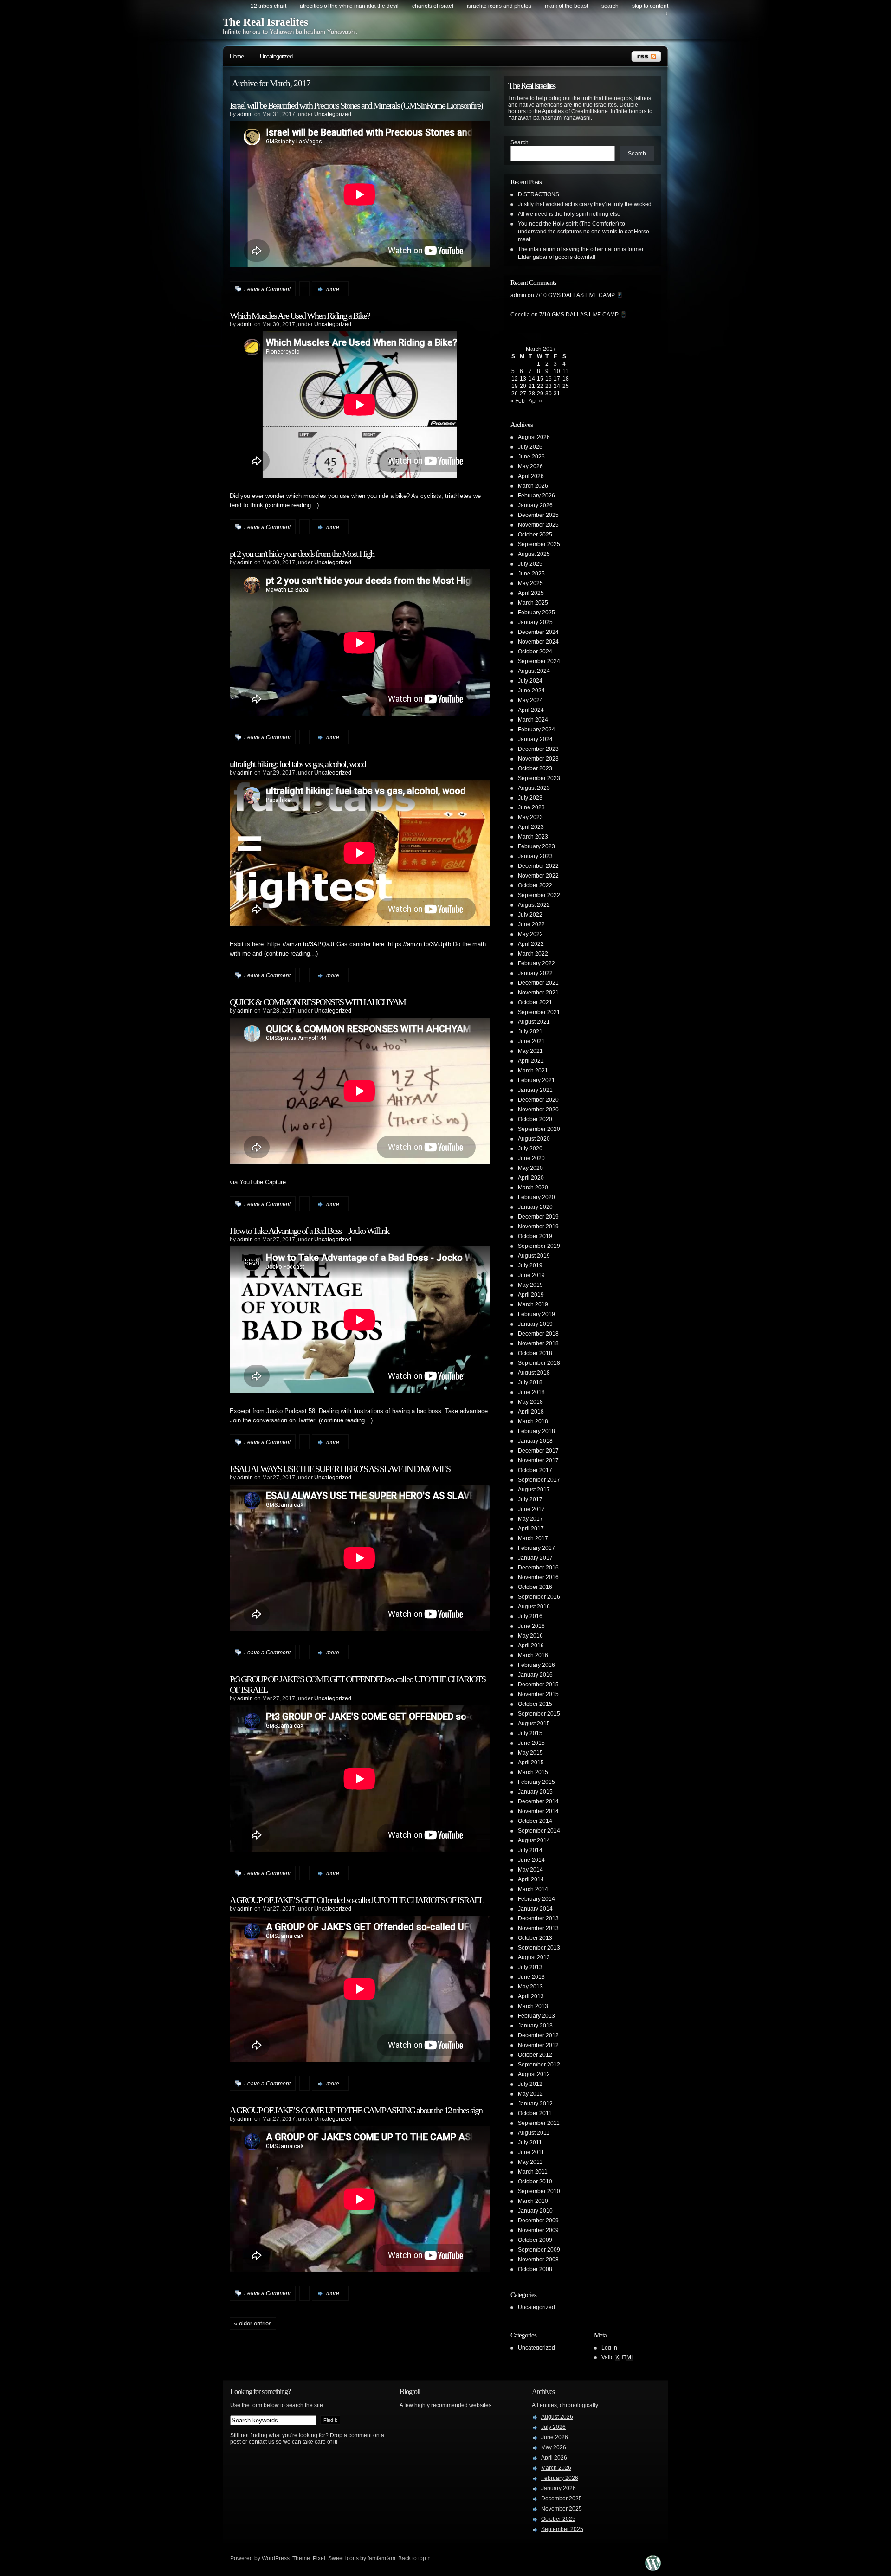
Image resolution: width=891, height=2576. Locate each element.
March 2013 (533, 2006)
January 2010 (535, 2211)
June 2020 (531, 1158)
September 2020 (539, 1129)
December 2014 (538, 1801)
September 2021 (539, 1012)
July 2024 (530, 681)
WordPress (276, 2558)
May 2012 (530, 2094)
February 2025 (536, 613)
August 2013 (534, 1957)
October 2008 (535, 2269)
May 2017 (530, 1519)
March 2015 (533, 1772)
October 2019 (535, 1236)
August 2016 (534, 1607)
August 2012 (534, 2074)
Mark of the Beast (566, 6)
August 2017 (534, 1490)
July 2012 (530, 2084)
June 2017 (531, 1509)
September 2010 (539, 2191)
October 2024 (535, 652)
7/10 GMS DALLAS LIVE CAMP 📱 (579, 295)
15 (540, 379)
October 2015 (535, 1704)
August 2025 (534, 554)
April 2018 (531, 1412)
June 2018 (531, 1392)
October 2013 (535, 1938)
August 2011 (534, 2133)
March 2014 (533, 1889)
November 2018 (538, 1343)
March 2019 (533, 1304)
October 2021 (535, 1002)
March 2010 (533, 2201)
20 (523, 386)
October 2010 (535, 2182)
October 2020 (535, 1119)
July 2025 (530, 564)
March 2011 (533, 2172)
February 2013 (536, 2016)
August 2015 (534, 1724)
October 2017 (535, 1470)
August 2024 (534, 671)
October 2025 (535, 535)
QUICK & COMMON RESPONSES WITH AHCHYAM (318, 1002)
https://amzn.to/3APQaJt (301, 944)
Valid (618, 2357)
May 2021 (530, 1051)
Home (237, 56)
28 (532, 394)
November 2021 (538, 993)
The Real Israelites (265, 22)
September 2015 (539, 1714)
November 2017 (538, 1460)
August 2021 (534, 1022)
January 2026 (535, 505)
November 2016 (538, 1577)
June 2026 (531, 457)
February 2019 (536, 1314)
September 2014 (539, 1831)
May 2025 (530, 583)
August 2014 (534, 1840)
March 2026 (533, 486)
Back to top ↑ (414, 2558)
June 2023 (531, 807)
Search (520, 142)
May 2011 (530, 2162)
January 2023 (535, 856)
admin (245, 114)
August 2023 (534, 788)
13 (523, 379)
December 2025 (538, 515)
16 (549, 379)
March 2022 (533, 954)
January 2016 (535, 1675)
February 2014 (536, 1899)
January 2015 (535, 1792)
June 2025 (531, 574)
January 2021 (535, 1090)
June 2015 (531, 1743)
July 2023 (530, 798)
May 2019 (530, 1285)
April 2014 (531, 1879)
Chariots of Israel (433, 6)
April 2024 (531, 710)
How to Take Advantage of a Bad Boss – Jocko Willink (309, 1231)
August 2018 (534, 1373)
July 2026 (530, 447)
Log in (609, 2348)
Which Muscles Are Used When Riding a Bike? (300, 316)
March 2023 (533, 837)
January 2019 (535, 1324)
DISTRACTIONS (539, 194)
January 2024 (535, 739)
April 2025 (531, 593)
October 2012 (535, 2055)
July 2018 (530, 1382)
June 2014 (531, 1860)
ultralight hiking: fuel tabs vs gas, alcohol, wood (298, 764)
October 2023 (535, 768)
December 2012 (538, 2035)
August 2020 (534, 1139)
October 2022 (535, 885)
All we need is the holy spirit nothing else (569, 214)
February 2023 (536, 846)
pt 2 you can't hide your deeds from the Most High (302, 554)
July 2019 (530, 1265)
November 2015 (538, 1694)
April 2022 (531, 944)
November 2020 (538, 1110)
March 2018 (533, 1421)
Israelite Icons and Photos (499, 6)
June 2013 (531, 1977)
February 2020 (536, 1197)
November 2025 (538, 525)
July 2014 (530, 1850)
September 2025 (539, 544)
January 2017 (535, 1558)
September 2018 (539, 1363)
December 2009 (538, 2221)
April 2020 (531, 1178)
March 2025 (533, 603)
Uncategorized (276, 56)
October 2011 (535, 2113)
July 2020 (530, 1149)
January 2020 (535, 1207)
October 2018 (535, 1353)
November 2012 (538, 2045)
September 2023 (539, 778)
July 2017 (530, 1499)
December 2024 (538, 632)
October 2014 (535, 1821)
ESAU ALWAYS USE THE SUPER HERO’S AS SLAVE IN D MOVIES (340, 1469)
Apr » (535, 401)
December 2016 (538, 1568)
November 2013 (538, 1928)
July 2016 (530, 1616)
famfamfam (381, 2558)
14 (532, 379)
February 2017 (536, 1548)
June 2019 (531, 1275)
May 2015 (530, 1753)
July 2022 (530, 915)
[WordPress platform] (653, 2568)
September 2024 (539, 661)
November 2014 (538, 1811)
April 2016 (531, 1646)
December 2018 (538, 1334)
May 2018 (530, 1402)
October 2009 (535, 2240)
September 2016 (539, 1597)
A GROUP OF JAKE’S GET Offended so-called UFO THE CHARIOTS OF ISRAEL (357, 1900)
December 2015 (538, 1685)
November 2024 (538, 642)
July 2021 (530, 1032)
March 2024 (533, 720)
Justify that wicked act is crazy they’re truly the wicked (585, 204)
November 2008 (538, 2260)
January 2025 (535, 622)
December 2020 (538, 1100)
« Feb (518, 401)
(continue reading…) (292, 505)
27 (523, 394)
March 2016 (533, 1655)
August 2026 (534, 437)
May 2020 (530, 1168)
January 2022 (535, 973)
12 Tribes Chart (268, 6)
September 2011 (539, 2123)
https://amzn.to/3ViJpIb (420, 944)
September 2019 (539, 1246)
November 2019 (538, 1227)
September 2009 (539, 2250)
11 (565, 371)
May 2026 (530, 466)
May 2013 (530, 1987)
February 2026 (536, 496)
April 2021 (531, 1061)
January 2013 (535, 2026)
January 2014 (535, 1909)
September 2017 (539, 1480)
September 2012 (539, 2065)
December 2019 (538, 1217)
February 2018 (536, 1431)
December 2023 (538, 749)
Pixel (319, 2558)
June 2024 (531, 691)
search (610, 6)
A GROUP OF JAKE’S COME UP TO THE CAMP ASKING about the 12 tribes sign (356, 2110)
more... (335, 289)
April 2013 (531, 1996)
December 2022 (538, 866)
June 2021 (531, 1041)
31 (557, 394)
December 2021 (538, 983)
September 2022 (539, 895)
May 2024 (530, 700)
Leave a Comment (267, 289)
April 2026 (531, 476)
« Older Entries (253, 2323)
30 (549, 394)
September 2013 (539, 1948)
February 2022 (536, 963)
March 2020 (533, 1188)
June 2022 (531, 924)
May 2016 (530, 1636)
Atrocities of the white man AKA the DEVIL (349, 6)
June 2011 (531, 2152)
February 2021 (536, 1080)
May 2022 (530, 934)
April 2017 (531, 1529)
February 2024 (536, 730)
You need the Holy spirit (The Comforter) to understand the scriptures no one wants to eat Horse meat (584, 232)
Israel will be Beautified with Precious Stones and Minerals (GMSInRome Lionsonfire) (356, 105)
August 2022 (534, 905)
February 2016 (536, 1665)
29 (540, 394)
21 (532, 386)
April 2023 (531, 827)
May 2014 (530, 1870)
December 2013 (538, 1918)
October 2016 (535, 1587)
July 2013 (530, 1967)
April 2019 (531, 1295)
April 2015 (531, 1763)
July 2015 (530, 1733)
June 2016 (531, 1626)
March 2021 (533, 1071)
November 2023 (538, 759)
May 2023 (530, 817)
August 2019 (534, 1256)
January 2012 (535, 2104)
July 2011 (530, 2143)
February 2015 (536, 1782)
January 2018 (535, 1441)
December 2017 (538, 1451)
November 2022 (538, 876)
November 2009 (538, 2230)
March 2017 (533, 1538)
